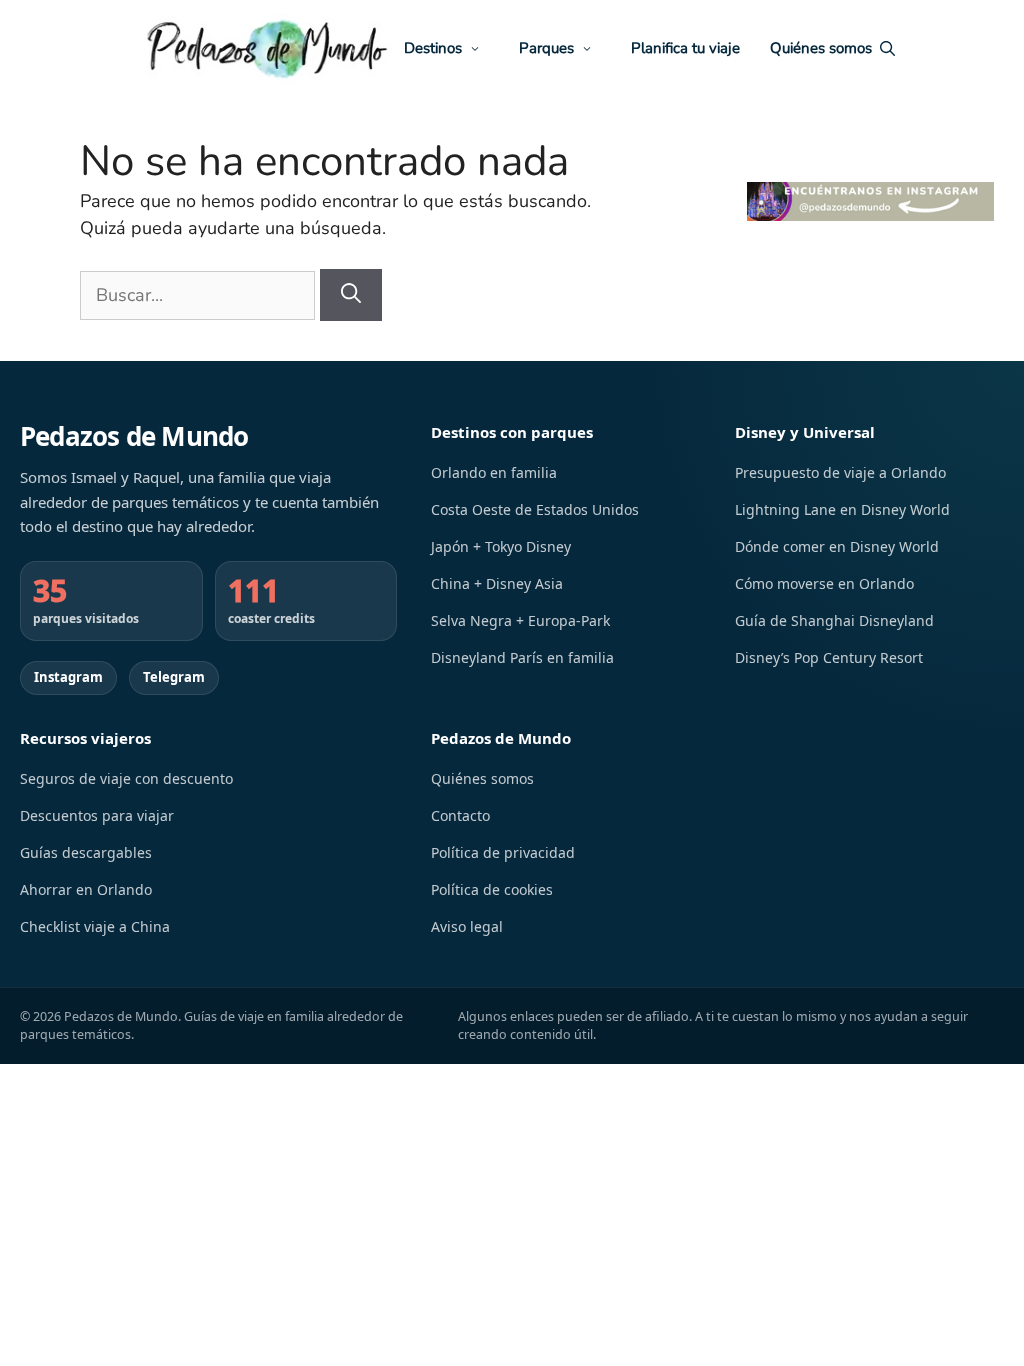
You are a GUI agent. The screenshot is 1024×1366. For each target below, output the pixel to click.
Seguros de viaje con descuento (126, 778)
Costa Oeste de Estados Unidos (535, 509)
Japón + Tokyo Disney (501, 546)
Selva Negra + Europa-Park (520, 620)
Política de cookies (492, 889)
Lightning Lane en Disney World (842, 509)
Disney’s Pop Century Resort (829, 657)
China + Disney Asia (497, 583)
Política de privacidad (503, 852)
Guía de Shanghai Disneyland (834, 620)
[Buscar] (351, 295)
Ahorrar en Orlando (86, 889)
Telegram (174, 677)
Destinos (433, 48)
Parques (546, 48)
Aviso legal (467, 926)
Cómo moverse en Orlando (824, 583)
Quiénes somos (821, 48)
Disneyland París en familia (522, 657)
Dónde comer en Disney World (837, 546)
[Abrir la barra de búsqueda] (883, 49)
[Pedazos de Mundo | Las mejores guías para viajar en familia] (266, 48)
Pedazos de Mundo (134, 436)
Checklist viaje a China (95, 926)
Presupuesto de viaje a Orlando (840, 472)
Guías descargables (86, 852)
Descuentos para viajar (97, 815)
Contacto (460, 815)
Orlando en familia (494, 472)
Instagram (68, 677)
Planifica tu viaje (685, 48)
